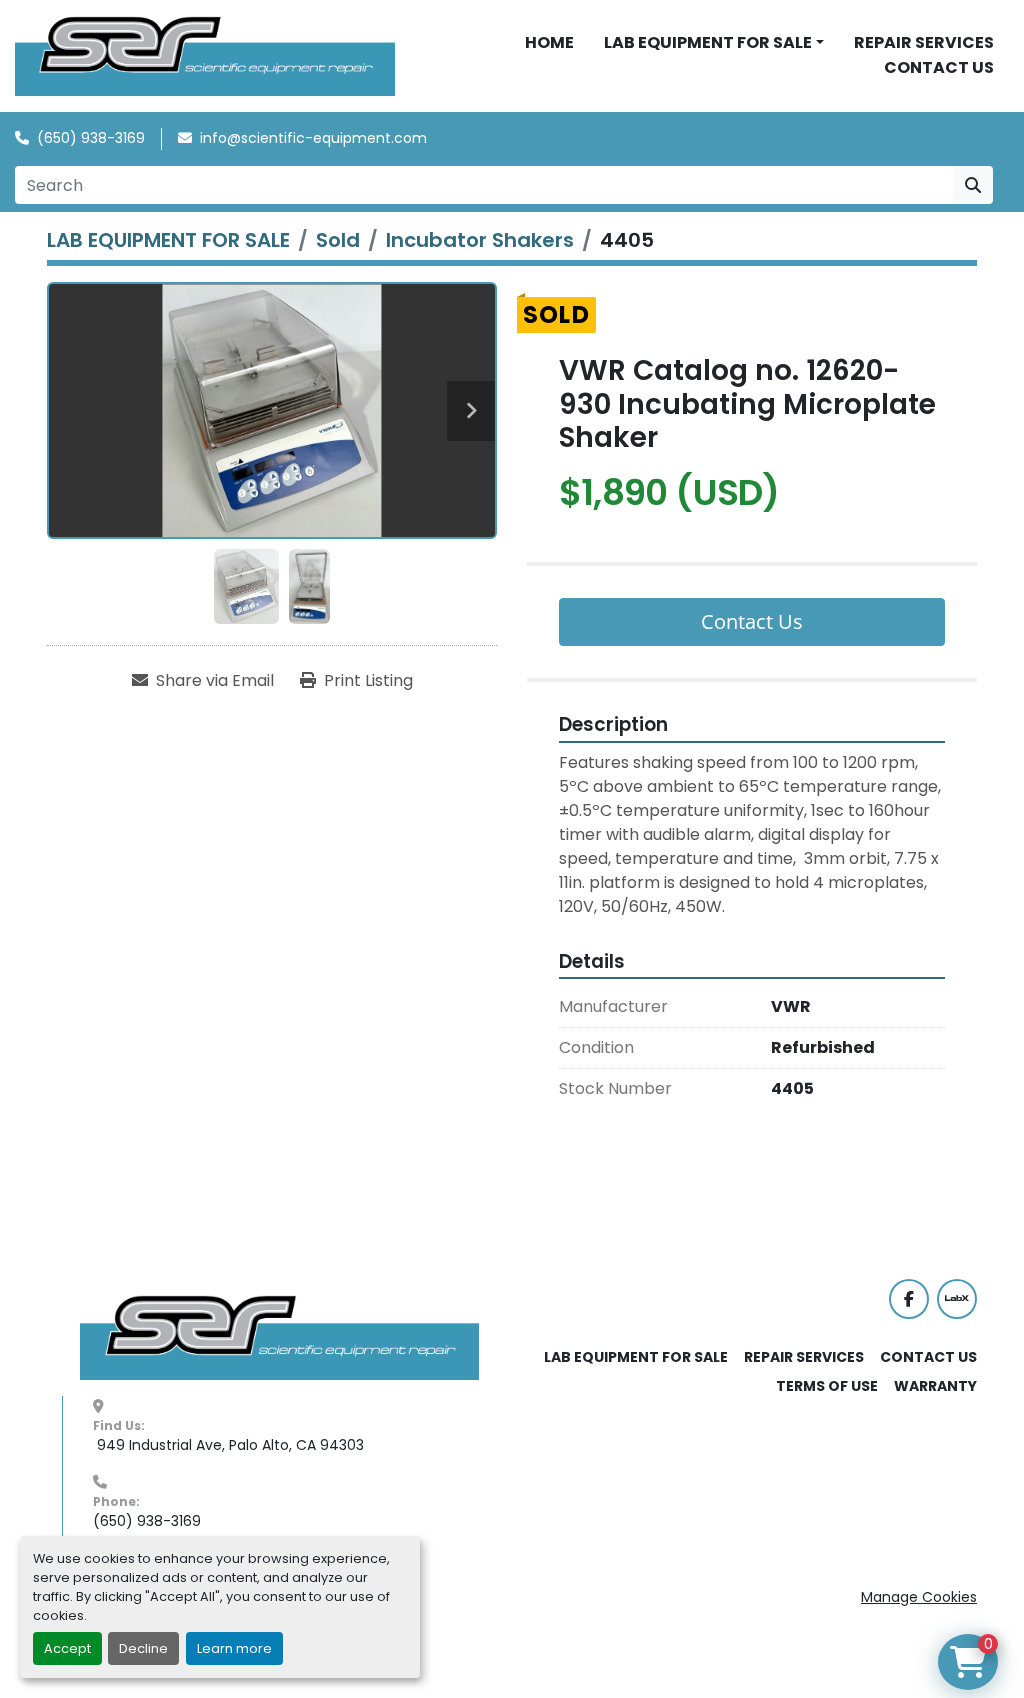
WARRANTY (935, 1386)
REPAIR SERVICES (924, 42)
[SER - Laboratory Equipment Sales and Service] (280, 1337)
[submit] (973, 185)
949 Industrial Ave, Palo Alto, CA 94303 (228, 1445)
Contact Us (752, 621)
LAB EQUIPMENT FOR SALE (708, 42)
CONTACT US (939, 67)
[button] (714, 43)
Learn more (234, 1648)
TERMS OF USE (827, 1386)
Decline (143, 1648)
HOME (549, 42)
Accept (67, 1648)
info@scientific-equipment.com (313, 138)
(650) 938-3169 (91, 138)
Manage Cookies (919, 1597)
